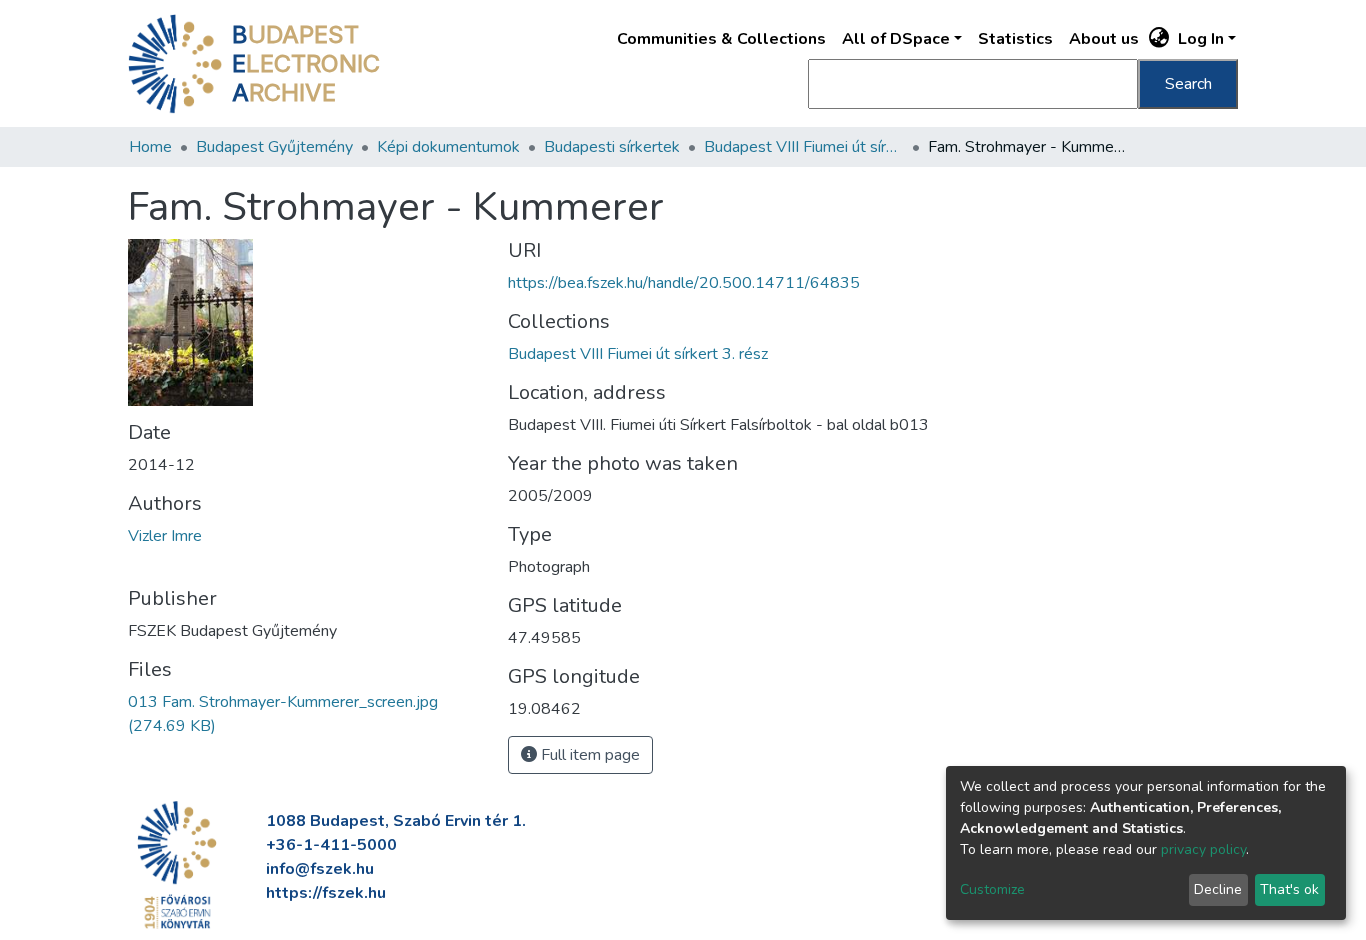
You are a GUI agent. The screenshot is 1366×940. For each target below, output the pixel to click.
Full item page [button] (588, 755)
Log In (1201, 39)
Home (150, 147)
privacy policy (1203, 849)
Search (1188, 84)
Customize (992, 889)
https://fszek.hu (326, 893)
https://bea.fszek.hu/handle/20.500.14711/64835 (684, 283)
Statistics (1015, 39)
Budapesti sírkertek (612, 147)
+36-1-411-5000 (331, 845)
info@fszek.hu (320, 869)
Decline (1218, 889)
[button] (1159, 39)
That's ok (1289, 889)
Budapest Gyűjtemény (274, 147)
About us (1104, 39)
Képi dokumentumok (448, 147)
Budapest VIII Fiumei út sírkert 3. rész (804, 147)
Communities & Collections (721, 39)
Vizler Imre (165, 536)
